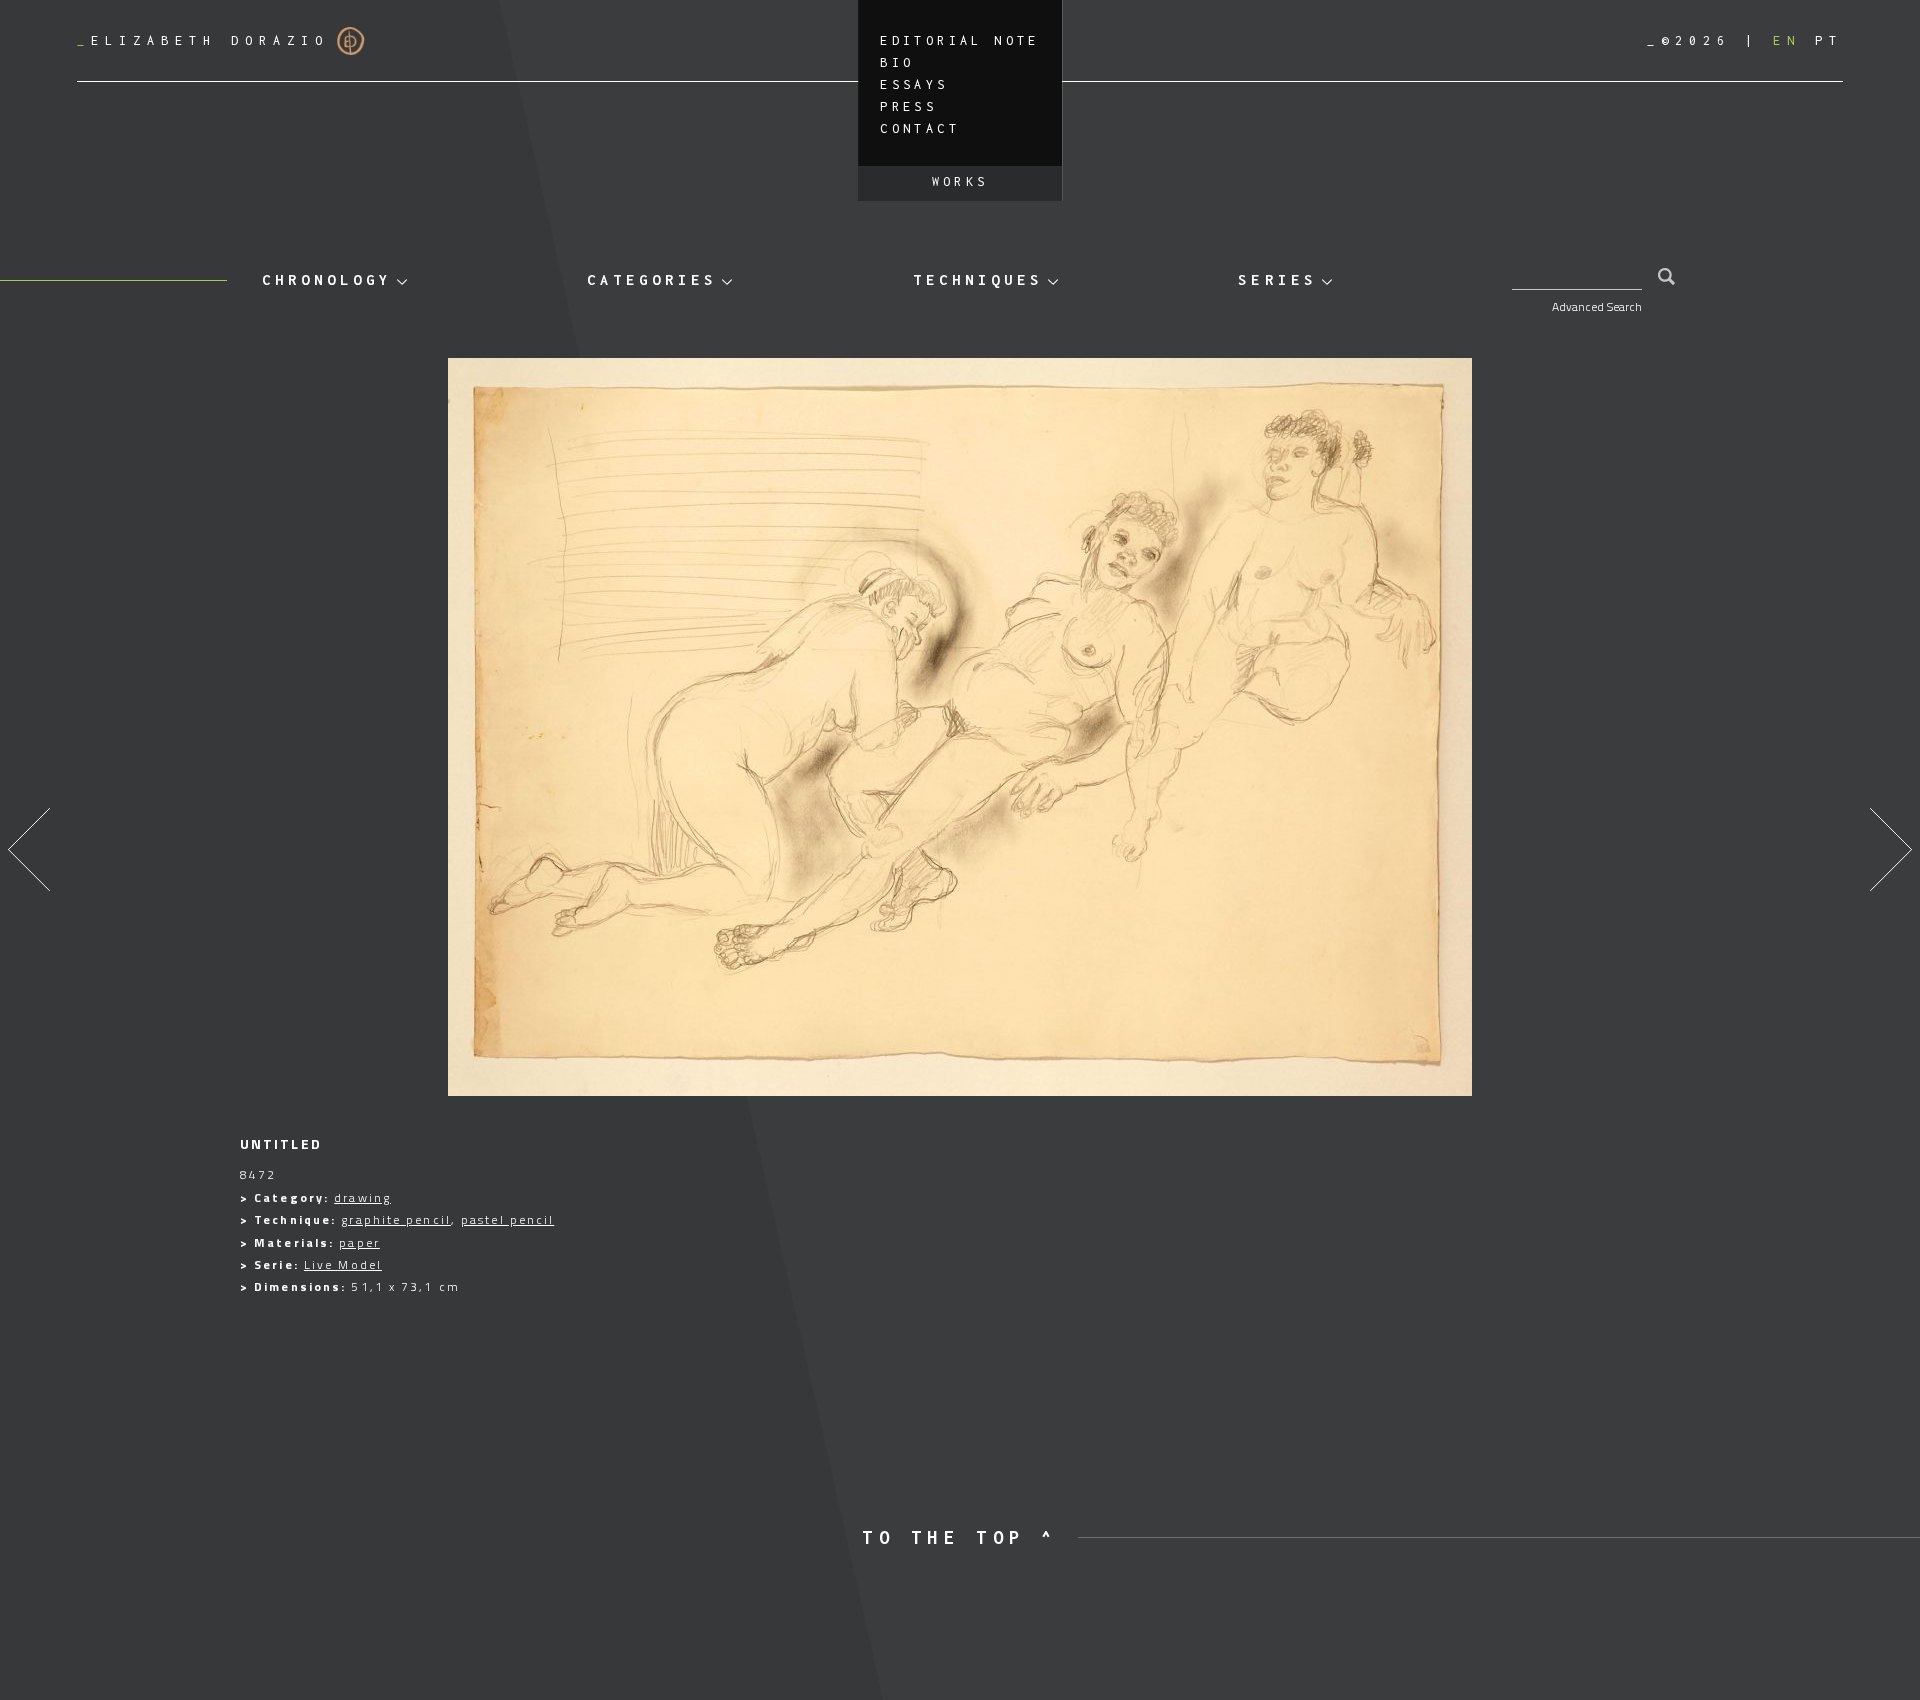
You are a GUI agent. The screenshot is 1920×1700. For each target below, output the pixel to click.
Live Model (343, 1264)
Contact (920, 128)
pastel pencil (507, 1219)
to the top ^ (959, 1537)
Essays (914, 84)
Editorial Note (960, 40)
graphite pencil (396, 1219)
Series (1277, 279)
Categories (652, 279)
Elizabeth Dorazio (203, 40)
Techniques (978, 279)
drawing (362, 1197)
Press (908, 106)
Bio (897, 62)
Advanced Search (1597, 306)
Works (960, 181)
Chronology (327, 279)
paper (359, 1242)
